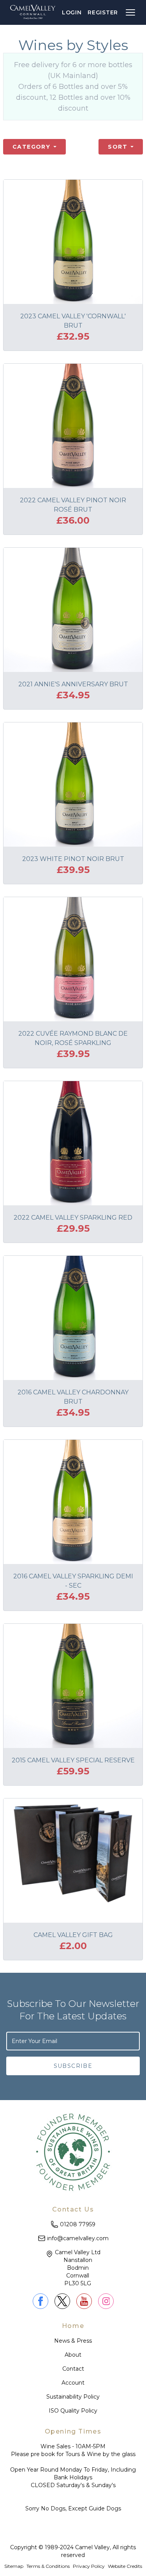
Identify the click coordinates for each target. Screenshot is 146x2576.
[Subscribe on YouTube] (84, 2301)
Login (72, 12)
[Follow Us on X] (62, 2301)
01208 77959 (78, 2224)
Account (73, 2383)
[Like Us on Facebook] (40, 2301)
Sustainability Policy (73, 2397)
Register (103, 12)
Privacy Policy (89, 2566)
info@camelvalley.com (78, 2238)
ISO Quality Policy (73, 2411)
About (73, 2355)
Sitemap (14, 2566)
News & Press (73, 2341)
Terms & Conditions (48, 2566)
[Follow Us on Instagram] (106, 2301)
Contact (73, 2369)
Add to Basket (104, 280)
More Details (40, 280)
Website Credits (125, 2566)
